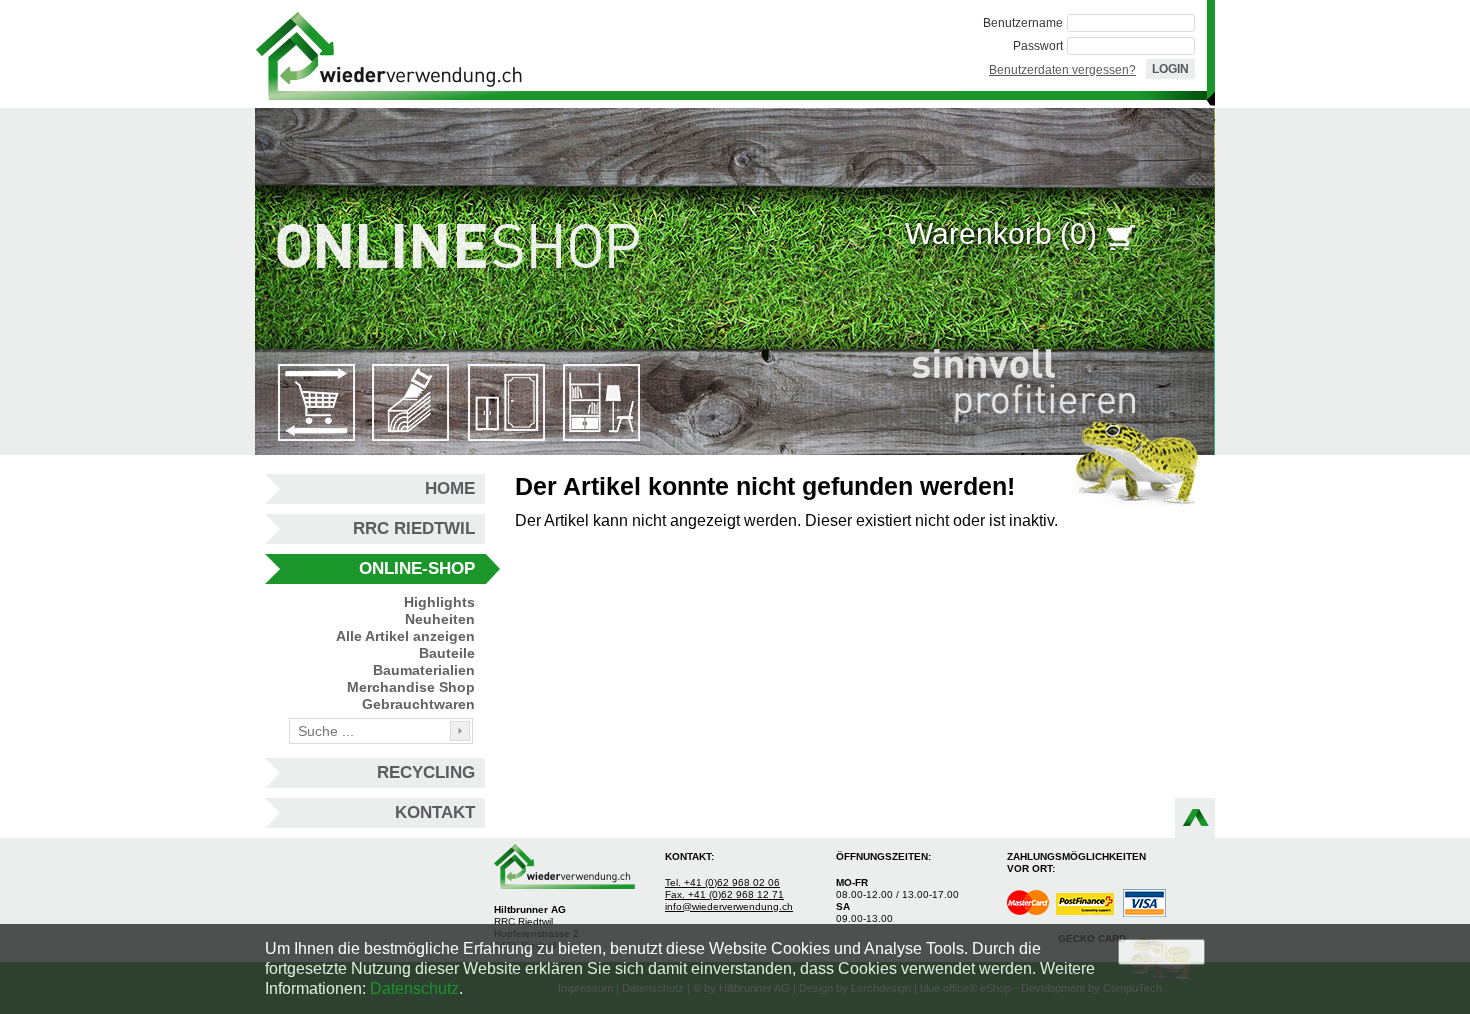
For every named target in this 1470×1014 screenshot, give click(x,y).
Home (450, 488)
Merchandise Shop (411, 687)
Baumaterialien (424, 670)
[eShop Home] (389, 54)
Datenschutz (414, 988)
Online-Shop (417, 568)
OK (1161, 951)
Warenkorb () (1001, 233)
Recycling (426, 772)
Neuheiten (440, 619)
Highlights (439, 602)
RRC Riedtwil (414, 528)
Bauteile (447, 653)
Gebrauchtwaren (418, 704)
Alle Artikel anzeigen (405, 636)
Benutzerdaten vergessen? (1062, 70)
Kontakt (435, 812)
